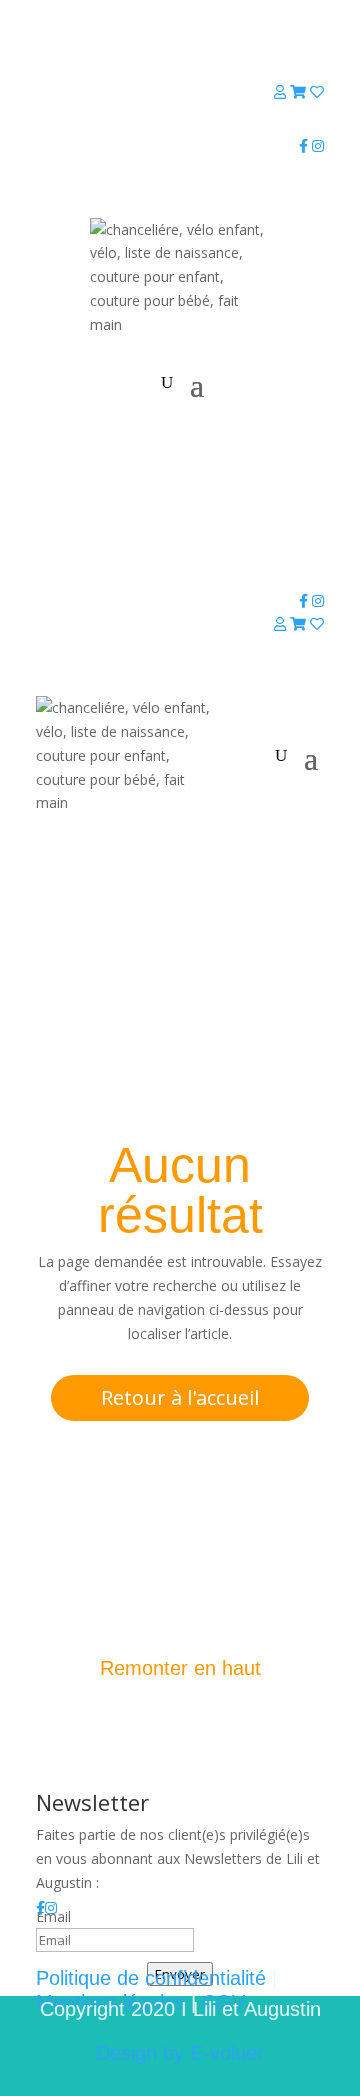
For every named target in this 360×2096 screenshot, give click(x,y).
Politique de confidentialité (151, 1978)
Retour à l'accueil (180, 1397)
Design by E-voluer (180, 2053)
